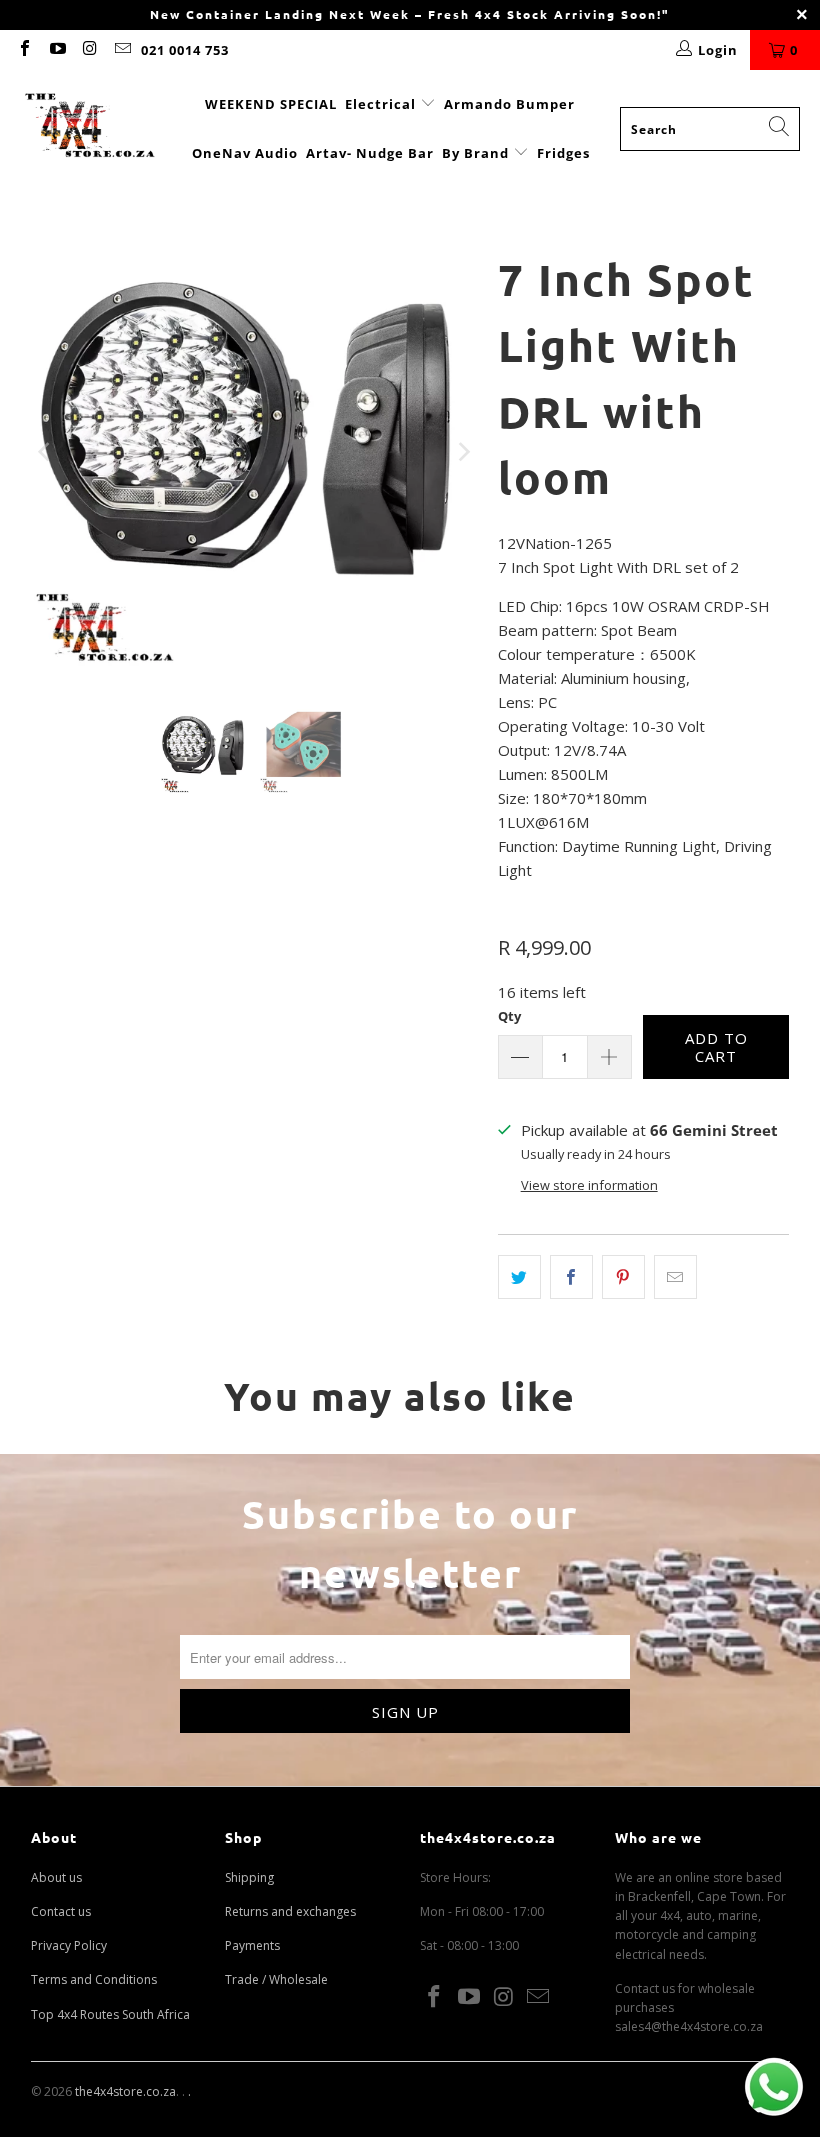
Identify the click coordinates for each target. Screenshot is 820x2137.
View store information (589, 1185)
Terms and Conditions (94, 1979)
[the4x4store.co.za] (90, 128)
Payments (252, 1945)
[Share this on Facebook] (571, 1277)
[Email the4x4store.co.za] (121, 50)
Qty (509, 1016)
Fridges (563, 153)
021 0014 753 (185, 50)
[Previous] (46, 451)
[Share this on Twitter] (519, 1277)
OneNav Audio (245, 153)
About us (56, 1877)
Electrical (380, 104)
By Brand (477, 153)
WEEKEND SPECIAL (271, 104)
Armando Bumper (509, 104)
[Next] (463, 451)
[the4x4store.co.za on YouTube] (56, 50)
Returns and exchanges (290, 1911)
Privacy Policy (69, 1945)
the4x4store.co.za (125, 2091)
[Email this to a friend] (675, 1277)
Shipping (249, 1877)
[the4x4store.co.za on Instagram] (89, 50)
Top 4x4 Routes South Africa (110, 2014)
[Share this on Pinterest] (623, 1277)
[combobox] (710, 129)
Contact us (61, 1911)
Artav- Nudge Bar (370, 153)
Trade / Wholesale (276, 1979)
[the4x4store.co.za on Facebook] (24, 50)
